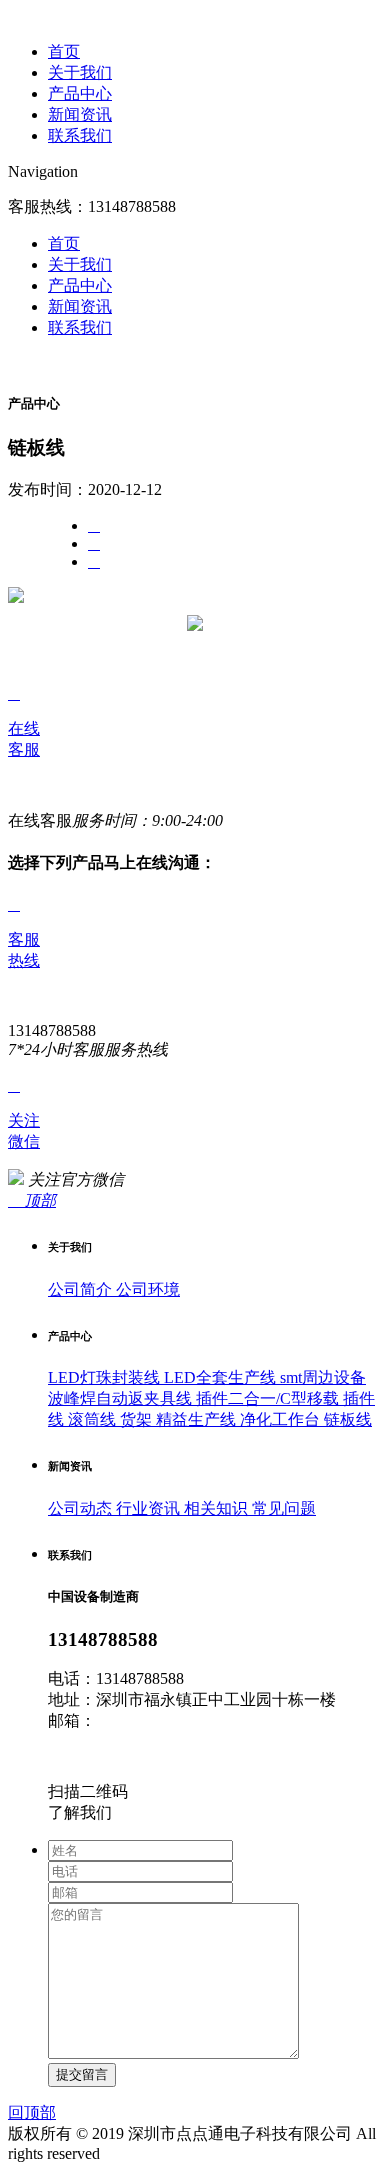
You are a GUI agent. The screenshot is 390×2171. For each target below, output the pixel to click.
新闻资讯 (80, 114)
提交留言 (82, 2074)
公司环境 (146, 1289)
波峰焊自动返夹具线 (120, 1398)
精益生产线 (194, 1419)
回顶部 (32, 2112)
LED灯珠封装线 (104, 1377)
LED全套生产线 (218, 1377)
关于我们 (80, 72)
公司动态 (80, 1508)
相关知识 (214, 1508)
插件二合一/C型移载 (265, 1398)
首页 (64, 51)
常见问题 (282, 1508)
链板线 (346, 1419)
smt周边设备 (321, 1377)
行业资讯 (146, 1508)
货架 (134, 1419)
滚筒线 (90, 1419)
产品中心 (80, 93)
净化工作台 (278, 1419)
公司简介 (80, 1289)
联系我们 (80, 135)
